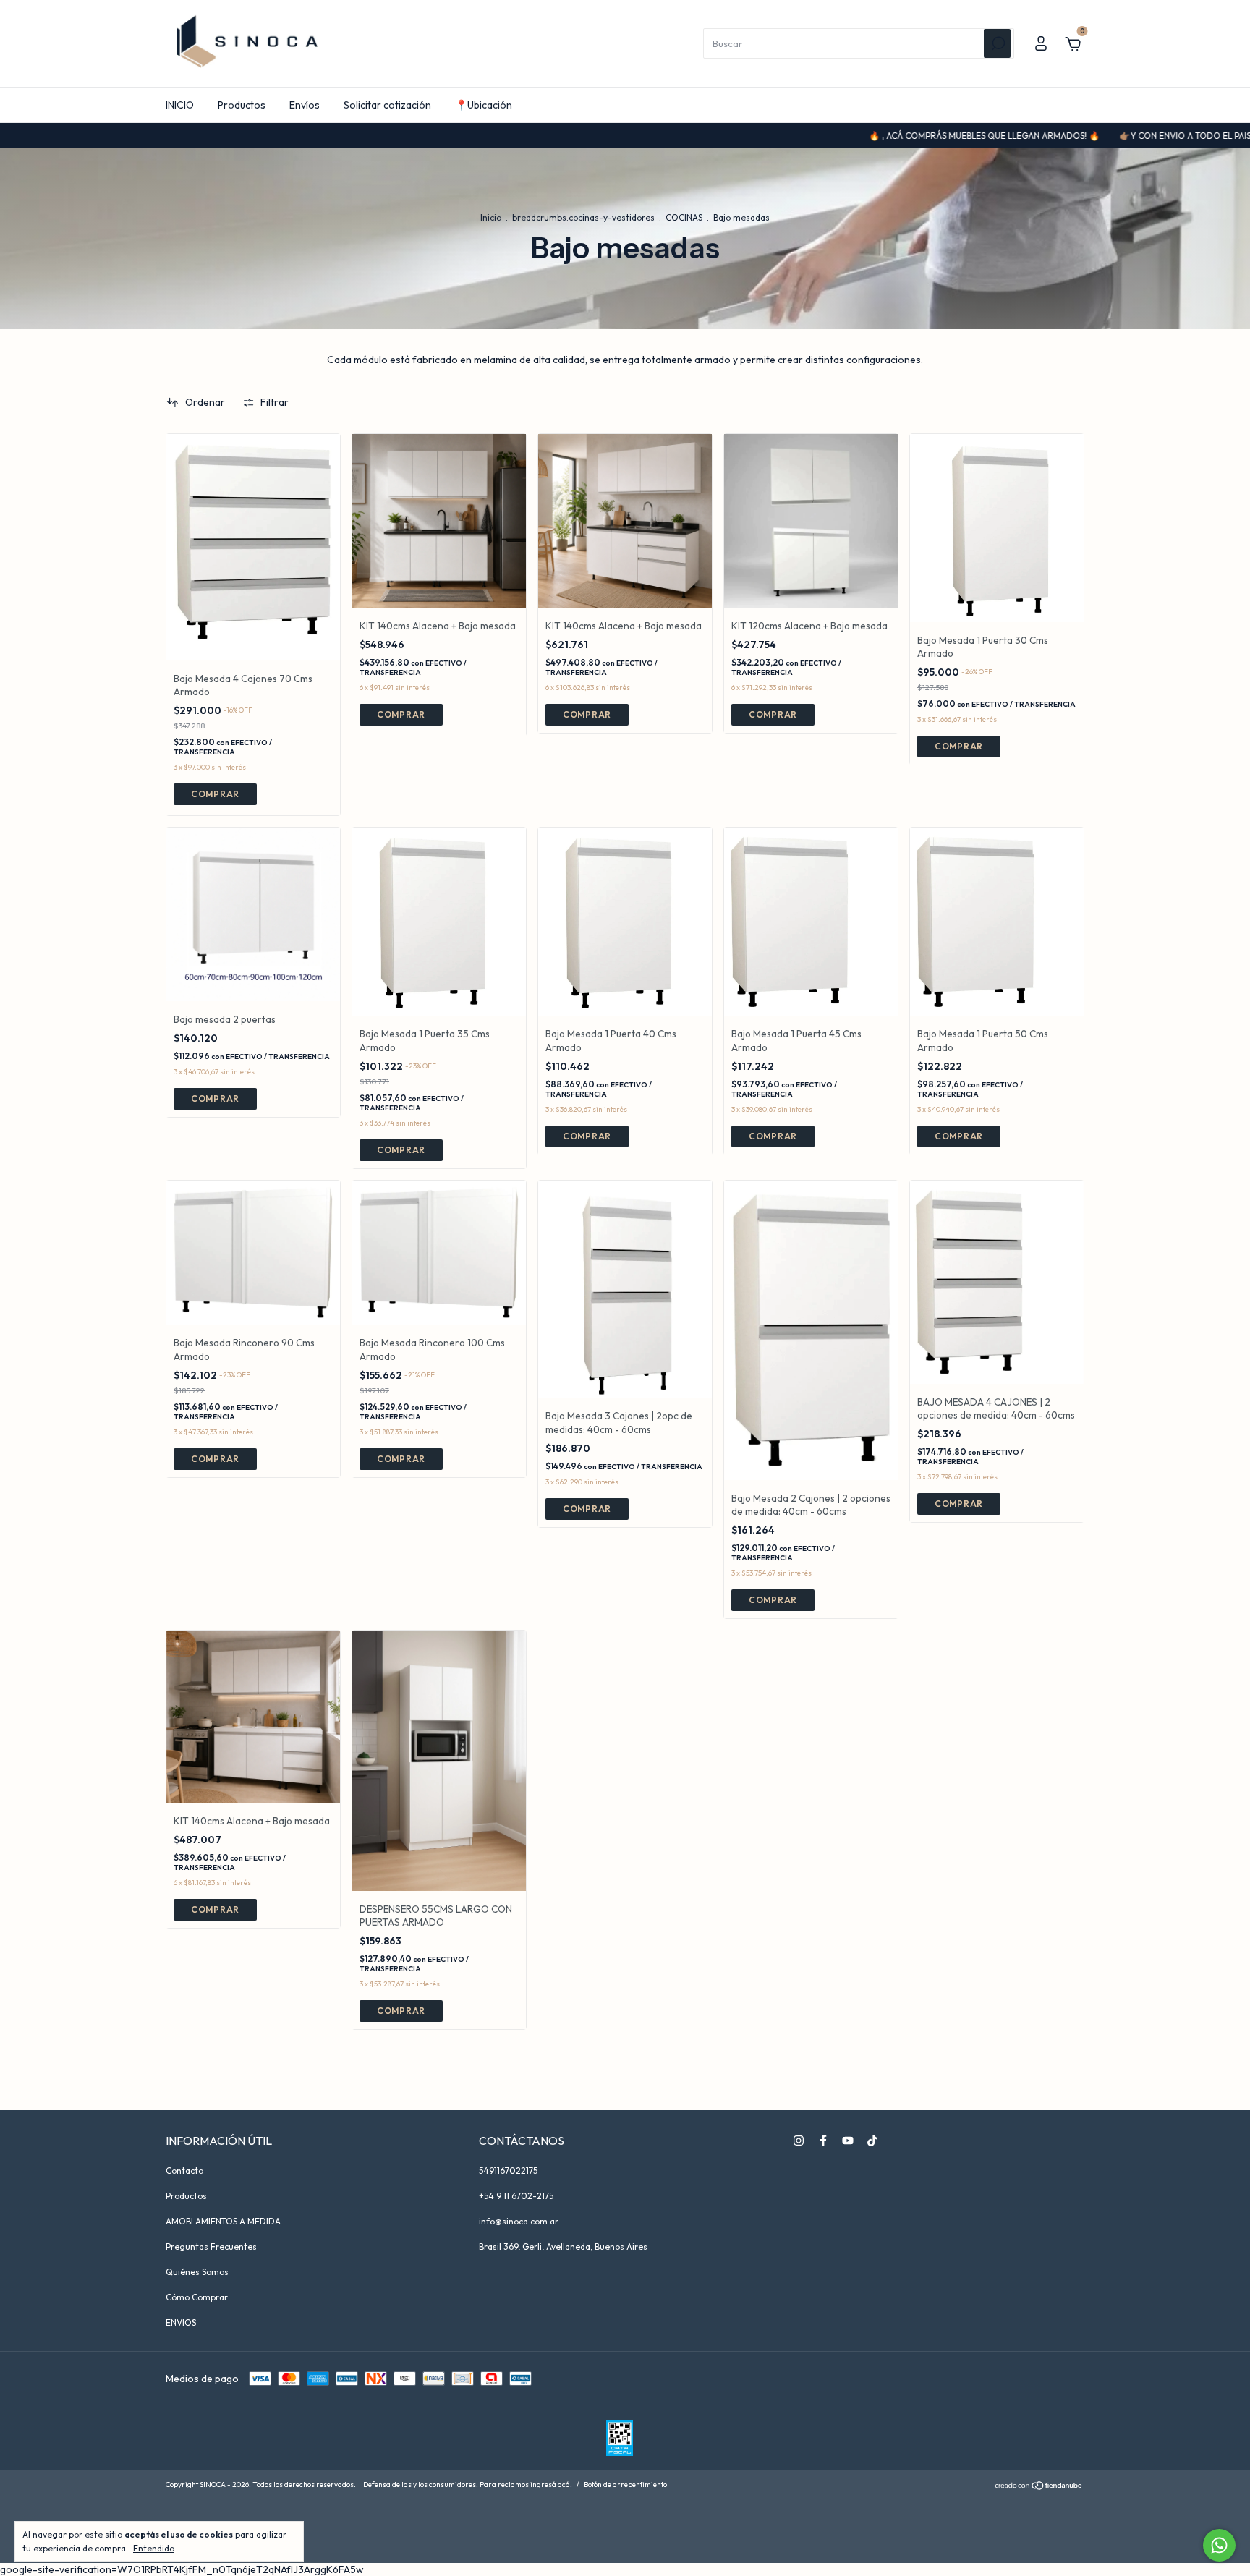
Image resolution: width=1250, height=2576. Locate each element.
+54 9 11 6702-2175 (516, 2196)
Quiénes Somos (197, 2272)
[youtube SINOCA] (848, 2141)
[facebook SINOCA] (823, 2141)
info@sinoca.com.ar (519, 2221)
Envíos (305, 105)
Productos (242, 105)
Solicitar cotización (387, 105)
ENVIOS (181, 2322)
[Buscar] (997, 43)
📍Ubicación (484, 105)
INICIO (180, 105)
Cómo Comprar (197, 2297)
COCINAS (684, 217)
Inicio (491, 217)
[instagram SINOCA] (799, 2141)
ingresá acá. (551, 2484)
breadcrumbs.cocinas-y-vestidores (583, 217)
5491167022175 (508, 2171)
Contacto (184, 2171)
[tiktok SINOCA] (872, 2141)
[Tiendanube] (1039, 2486)
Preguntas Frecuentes (211, 2246)
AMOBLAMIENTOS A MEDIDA (223, 2221)
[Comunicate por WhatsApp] (1219, 2545)
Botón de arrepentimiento (625, 2484)
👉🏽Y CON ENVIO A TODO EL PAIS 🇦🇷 (1104, 136)
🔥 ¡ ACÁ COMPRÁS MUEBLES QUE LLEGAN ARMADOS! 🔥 (897, 136)
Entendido (154, 2548)
